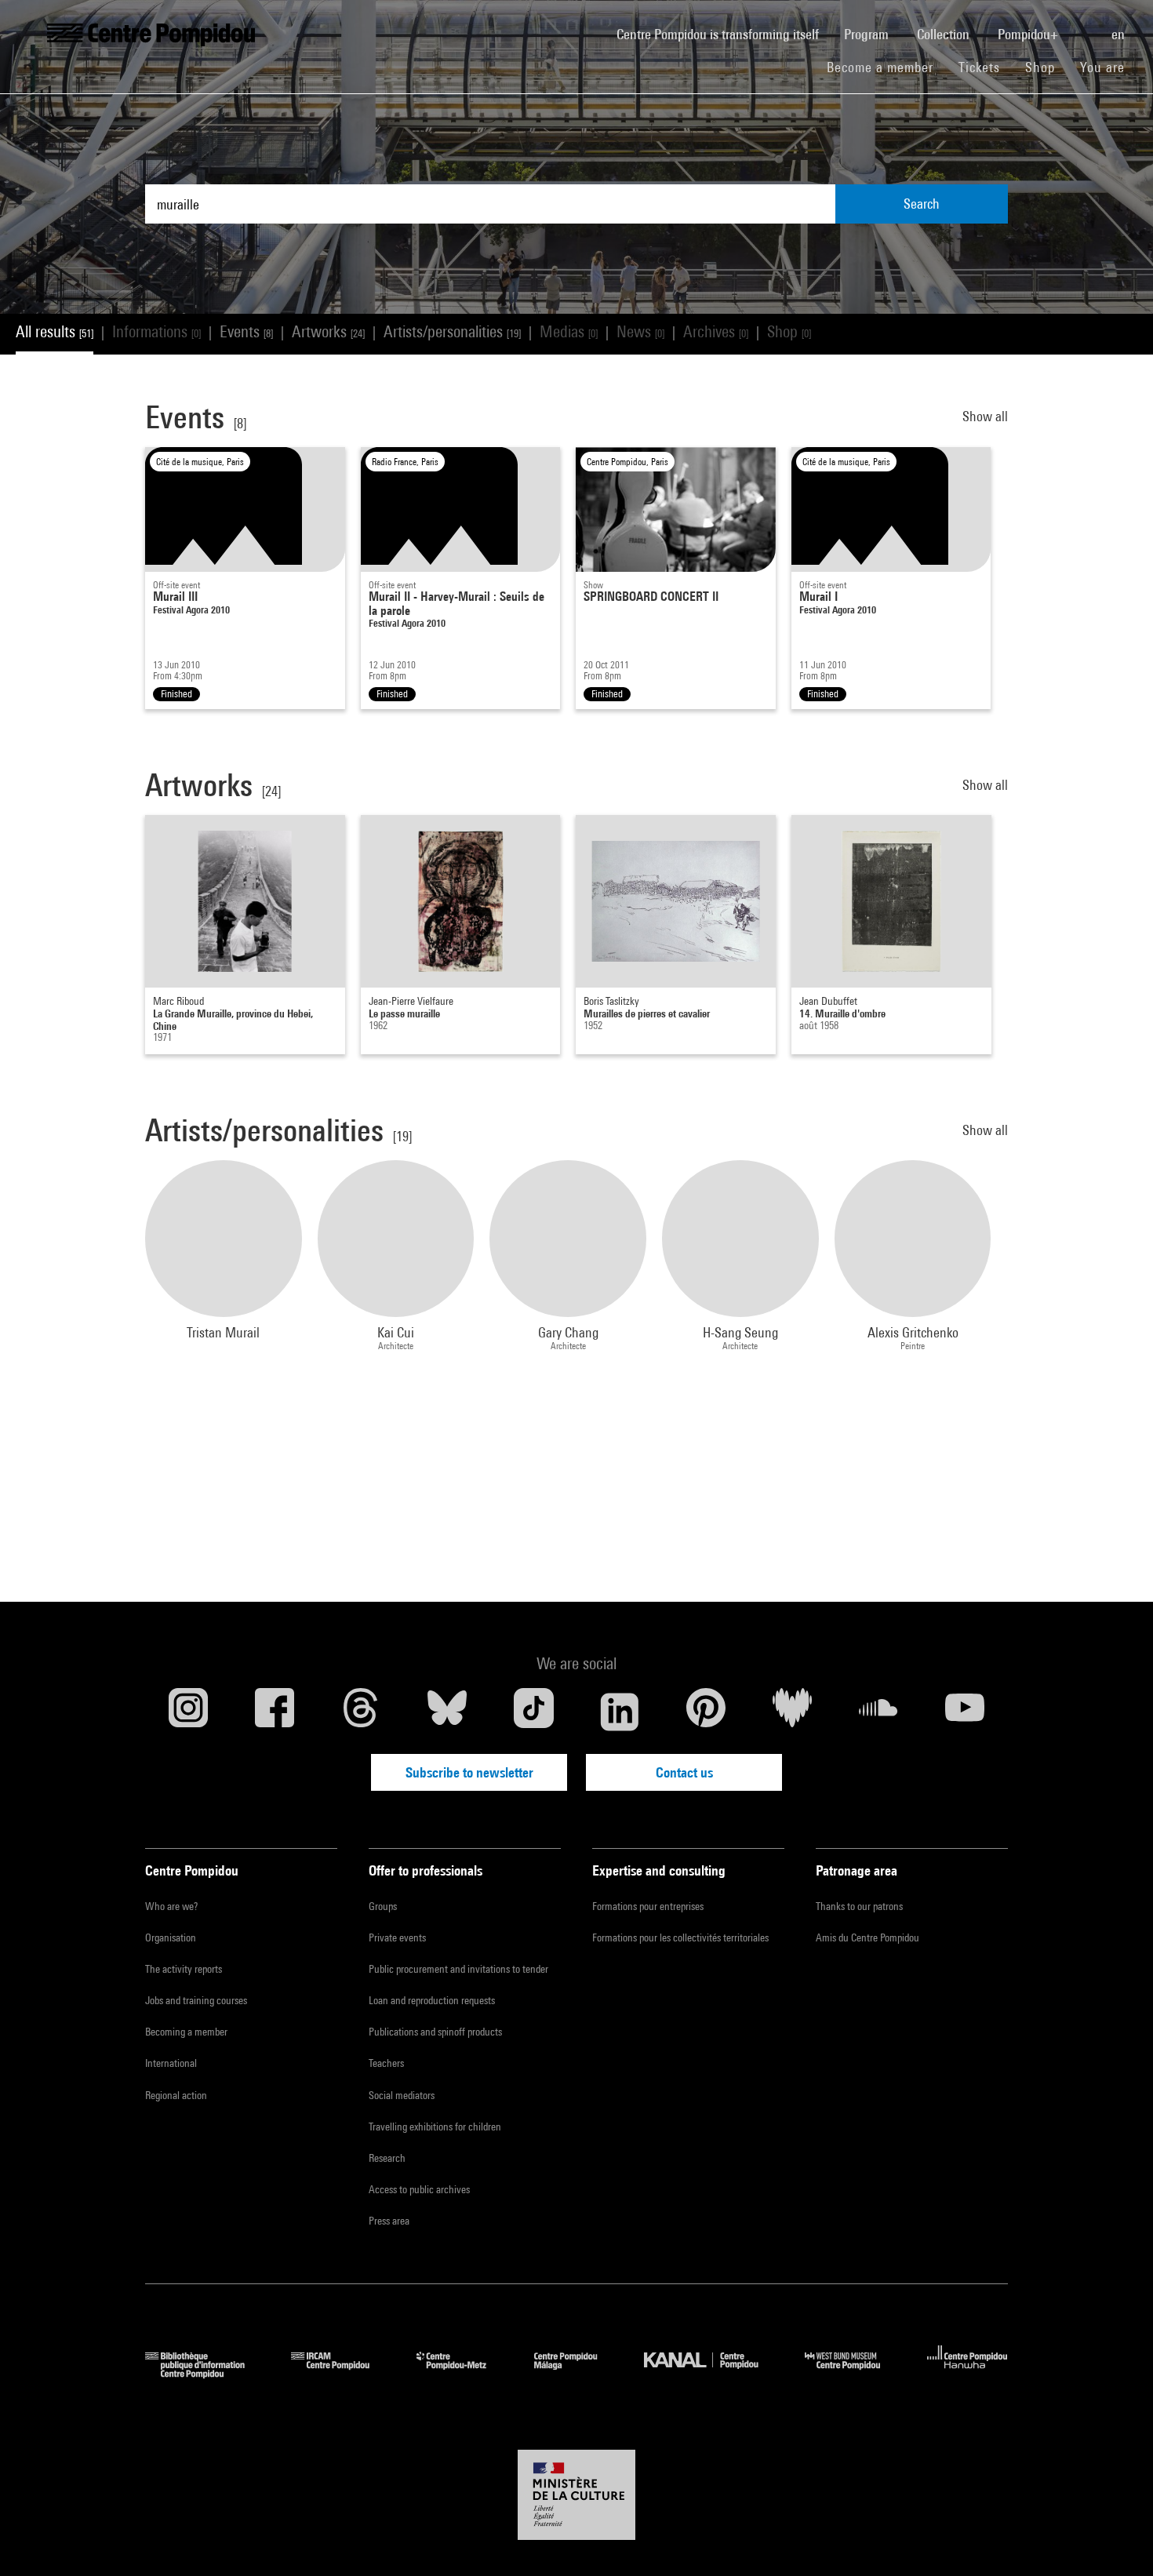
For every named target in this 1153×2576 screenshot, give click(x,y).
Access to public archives (419, 2189)
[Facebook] (275, 1712)
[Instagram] (188, 1712)
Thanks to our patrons (859, 1906)
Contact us (684, 1772)
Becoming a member (186, 2032)
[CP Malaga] (577, 2373)
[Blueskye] (447, 1712)
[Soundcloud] (878, 1712)
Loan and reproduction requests (432, 2000)
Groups (383, 1906)
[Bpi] (206, 2373)
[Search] (1086, 26)
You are (1104, 67)
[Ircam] (342, 2373)
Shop (1046, 67)
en (1120, 34)
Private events (397, 1937)
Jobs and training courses (196, 2000)
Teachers (386, 2063)
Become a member (886, 67)
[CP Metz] (463, 2373)
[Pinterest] (706, 1712)
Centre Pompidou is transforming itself (724, 34)
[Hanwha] (968, 2373)
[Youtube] (965, 1712)
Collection (945, 34)
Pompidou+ (1029, 34)
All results (55, 331)
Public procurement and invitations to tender (458, 1969)
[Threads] (361, 1712)
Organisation (171, 1937)
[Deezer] (792, 1712)
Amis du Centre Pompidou (867, 1937)
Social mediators (402, 2095)
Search (922, 204)
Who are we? (171, 1906)
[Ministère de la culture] (576, 2495)
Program (868, 34)
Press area (389, 2221)
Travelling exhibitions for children (435, 2127)
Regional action (176, 2095)
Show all (985, 416)
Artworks (328, 331)
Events (246, 331)
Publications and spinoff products (435, 2032)
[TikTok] (533, 1712)
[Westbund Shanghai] (854, 2373)
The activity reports (184, 1969)
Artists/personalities (452, 331)
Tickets (979, 67)
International (171, 2063)
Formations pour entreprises (648, 1906)
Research (387, 2158)
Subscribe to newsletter (469, 1772)
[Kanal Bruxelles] (713, 2373)
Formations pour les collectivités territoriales (680, 1937)
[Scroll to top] (1116, 2539)
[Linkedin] (620, 1712)
